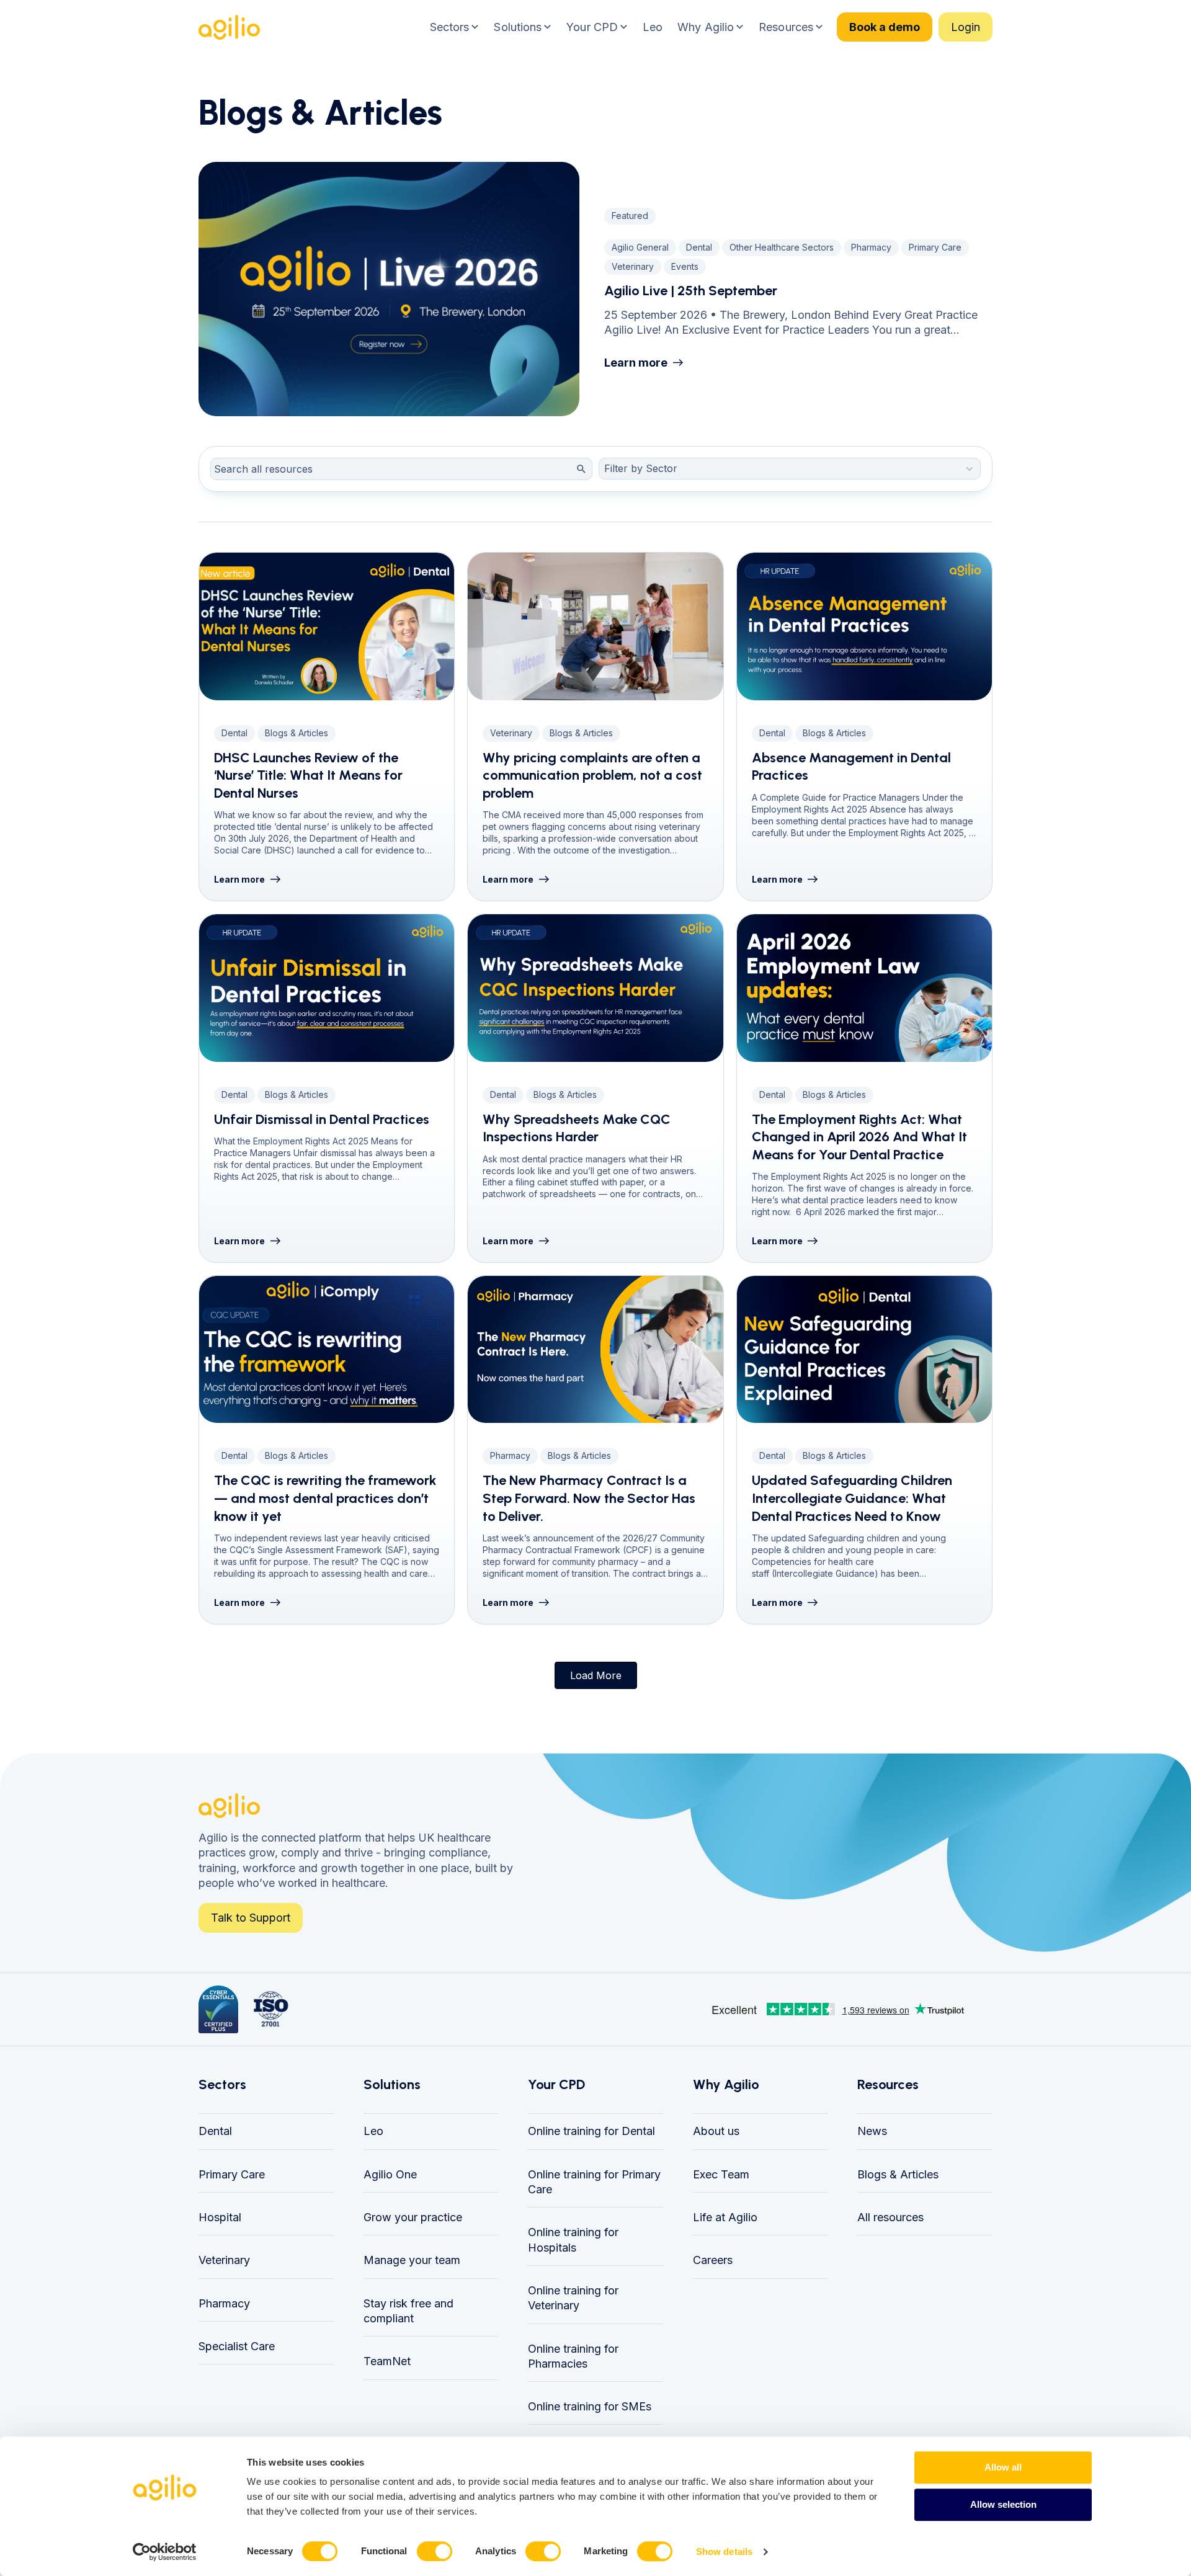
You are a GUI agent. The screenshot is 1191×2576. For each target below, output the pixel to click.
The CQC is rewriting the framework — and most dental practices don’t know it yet (325, 1498)
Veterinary (224, 2260)
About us (716, 2131)
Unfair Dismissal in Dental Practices (322, 1119)
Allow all (1003, 2467)
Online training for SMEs (590, 2406)
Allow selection (1003, 2504)
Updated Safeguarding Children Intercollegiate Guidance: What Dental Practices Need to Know (852, 1498)
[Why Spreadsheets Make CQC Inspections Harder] (595, 988)
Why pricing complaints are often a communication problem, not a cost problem (592, 775)
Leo (373, 2131)
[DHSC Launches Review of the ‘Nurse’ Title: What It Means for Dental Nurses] (327, 626)
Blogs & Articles (898, 2174)
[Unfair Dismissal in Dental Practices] (327, 988)
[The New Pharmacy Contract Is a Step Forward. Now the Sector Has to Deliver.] (595, 1350)
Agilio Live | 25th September (691, 291)
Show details (724, 2551)
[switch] (435, 2551)
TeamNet (387, 2361)
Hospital (220, 2217)
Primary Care (232, 2174)
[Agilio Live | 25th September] (389, 289)
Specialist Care (237, 2346)
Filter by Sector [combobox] (641, 468)
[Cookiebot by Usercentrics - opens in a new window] (165, 2552)
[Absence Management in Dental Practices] (864, 626)
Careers (713, 2260)
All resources (890, 2217)
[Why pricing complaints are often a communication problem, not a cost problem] (595, 626)
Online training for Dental (591, 2131)
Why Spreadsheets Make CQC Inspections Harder (577, 1128)
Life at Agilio (725, 2217)
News (872, 2131)
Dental (215, 2131)
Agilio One (390, 2174)
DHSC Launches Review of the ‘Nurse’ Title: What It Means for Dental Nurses (308, 775)
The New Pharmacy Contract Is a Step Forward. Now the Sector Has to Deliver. (589, 1498)
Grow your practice (413, 2217)
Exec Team (721, 2174)
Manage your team (412, 2260)
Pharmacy (224, 2303)
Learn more (636, 363)
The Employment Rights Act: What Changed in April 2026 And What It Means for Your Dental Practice (859, 1137)
